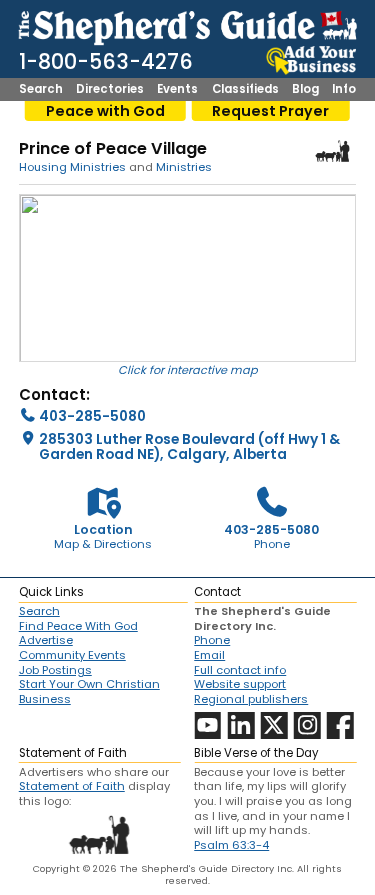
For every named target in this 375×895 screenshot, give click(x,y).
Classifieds (245, 90)
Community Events (72, 655)
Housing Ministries (72, 167)
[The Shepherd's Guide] (188, 25)
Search (41, 90)
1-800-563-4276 (106, 61)
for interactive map (203, 370)
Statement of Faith (72, 786)
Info (344, 90)
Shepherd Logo (332, 151)
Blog (305, 90)
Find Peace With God (78, 626)
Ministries (184, 167)
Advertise (46, 640)
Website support (240, 684)
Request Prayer (270, 111)
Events (177, 90)
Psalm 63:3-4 (231, 845)
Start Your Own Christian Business (89, 691)
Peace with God (105, 111)
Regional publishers (251, 699)
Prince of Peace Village (113, 148)
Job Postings (55, 670)
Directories (110, 90)
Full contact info (240, 670)
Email (209, 655)
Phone (212, 640)
